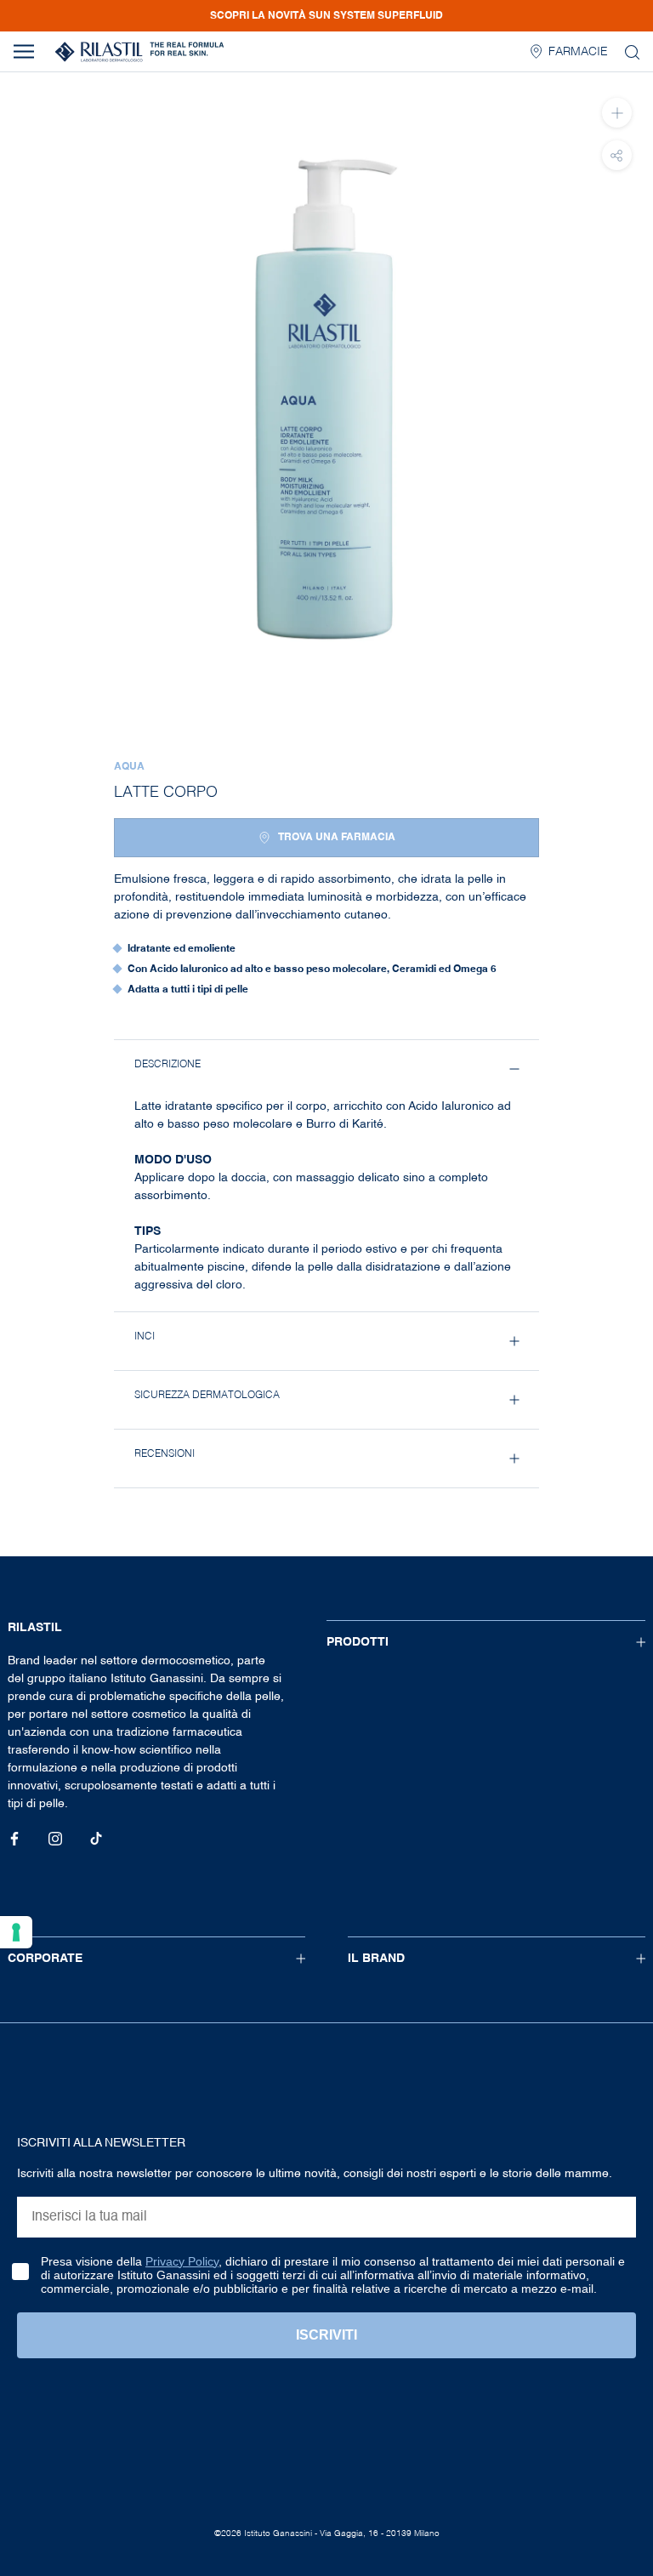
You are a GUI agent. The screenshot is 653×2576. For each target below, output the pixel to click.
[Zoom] (617, 113)
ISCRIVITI (326, 2335)
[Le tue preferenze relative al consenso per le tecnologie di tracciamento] (16, 1932)
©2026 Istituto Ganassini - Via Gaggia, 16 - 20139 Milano (327, 2533)
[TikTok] (96, 1839)
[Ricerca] (632, 51)
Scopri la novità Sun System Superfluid (326, 16)
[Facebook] (14, 1839)
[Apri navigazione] (24, 51)
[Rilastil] (139, 52)
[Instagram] (55, 1839)
